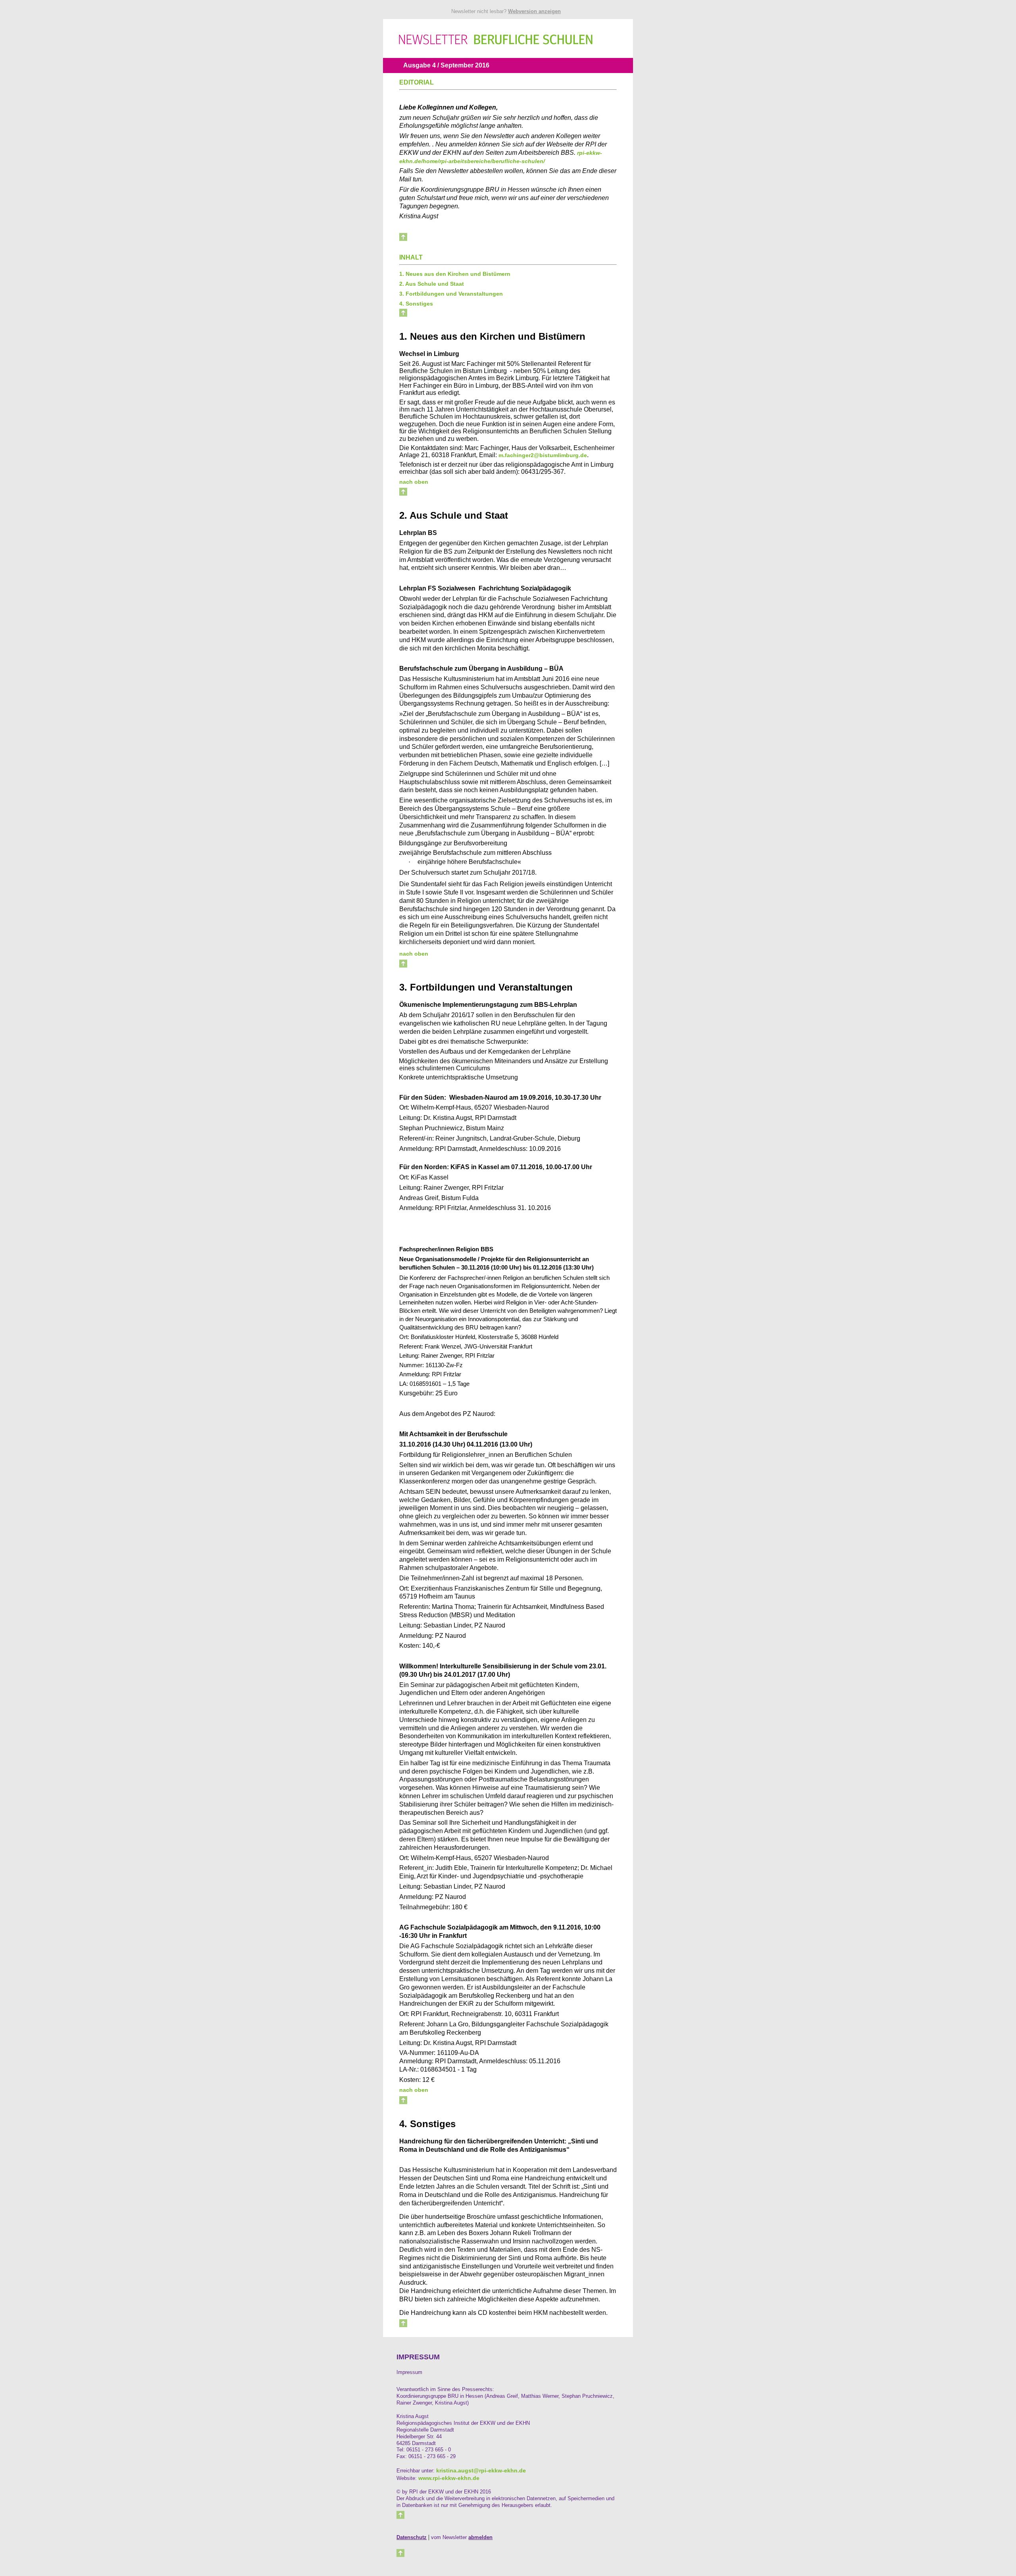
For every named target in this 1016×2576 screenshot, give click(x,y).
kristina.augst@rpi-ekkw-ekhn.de (481, 2470)
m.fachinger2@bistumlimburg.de (543, 455)
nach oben (414, 482)
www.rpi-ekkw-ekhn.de (449, 2478)
